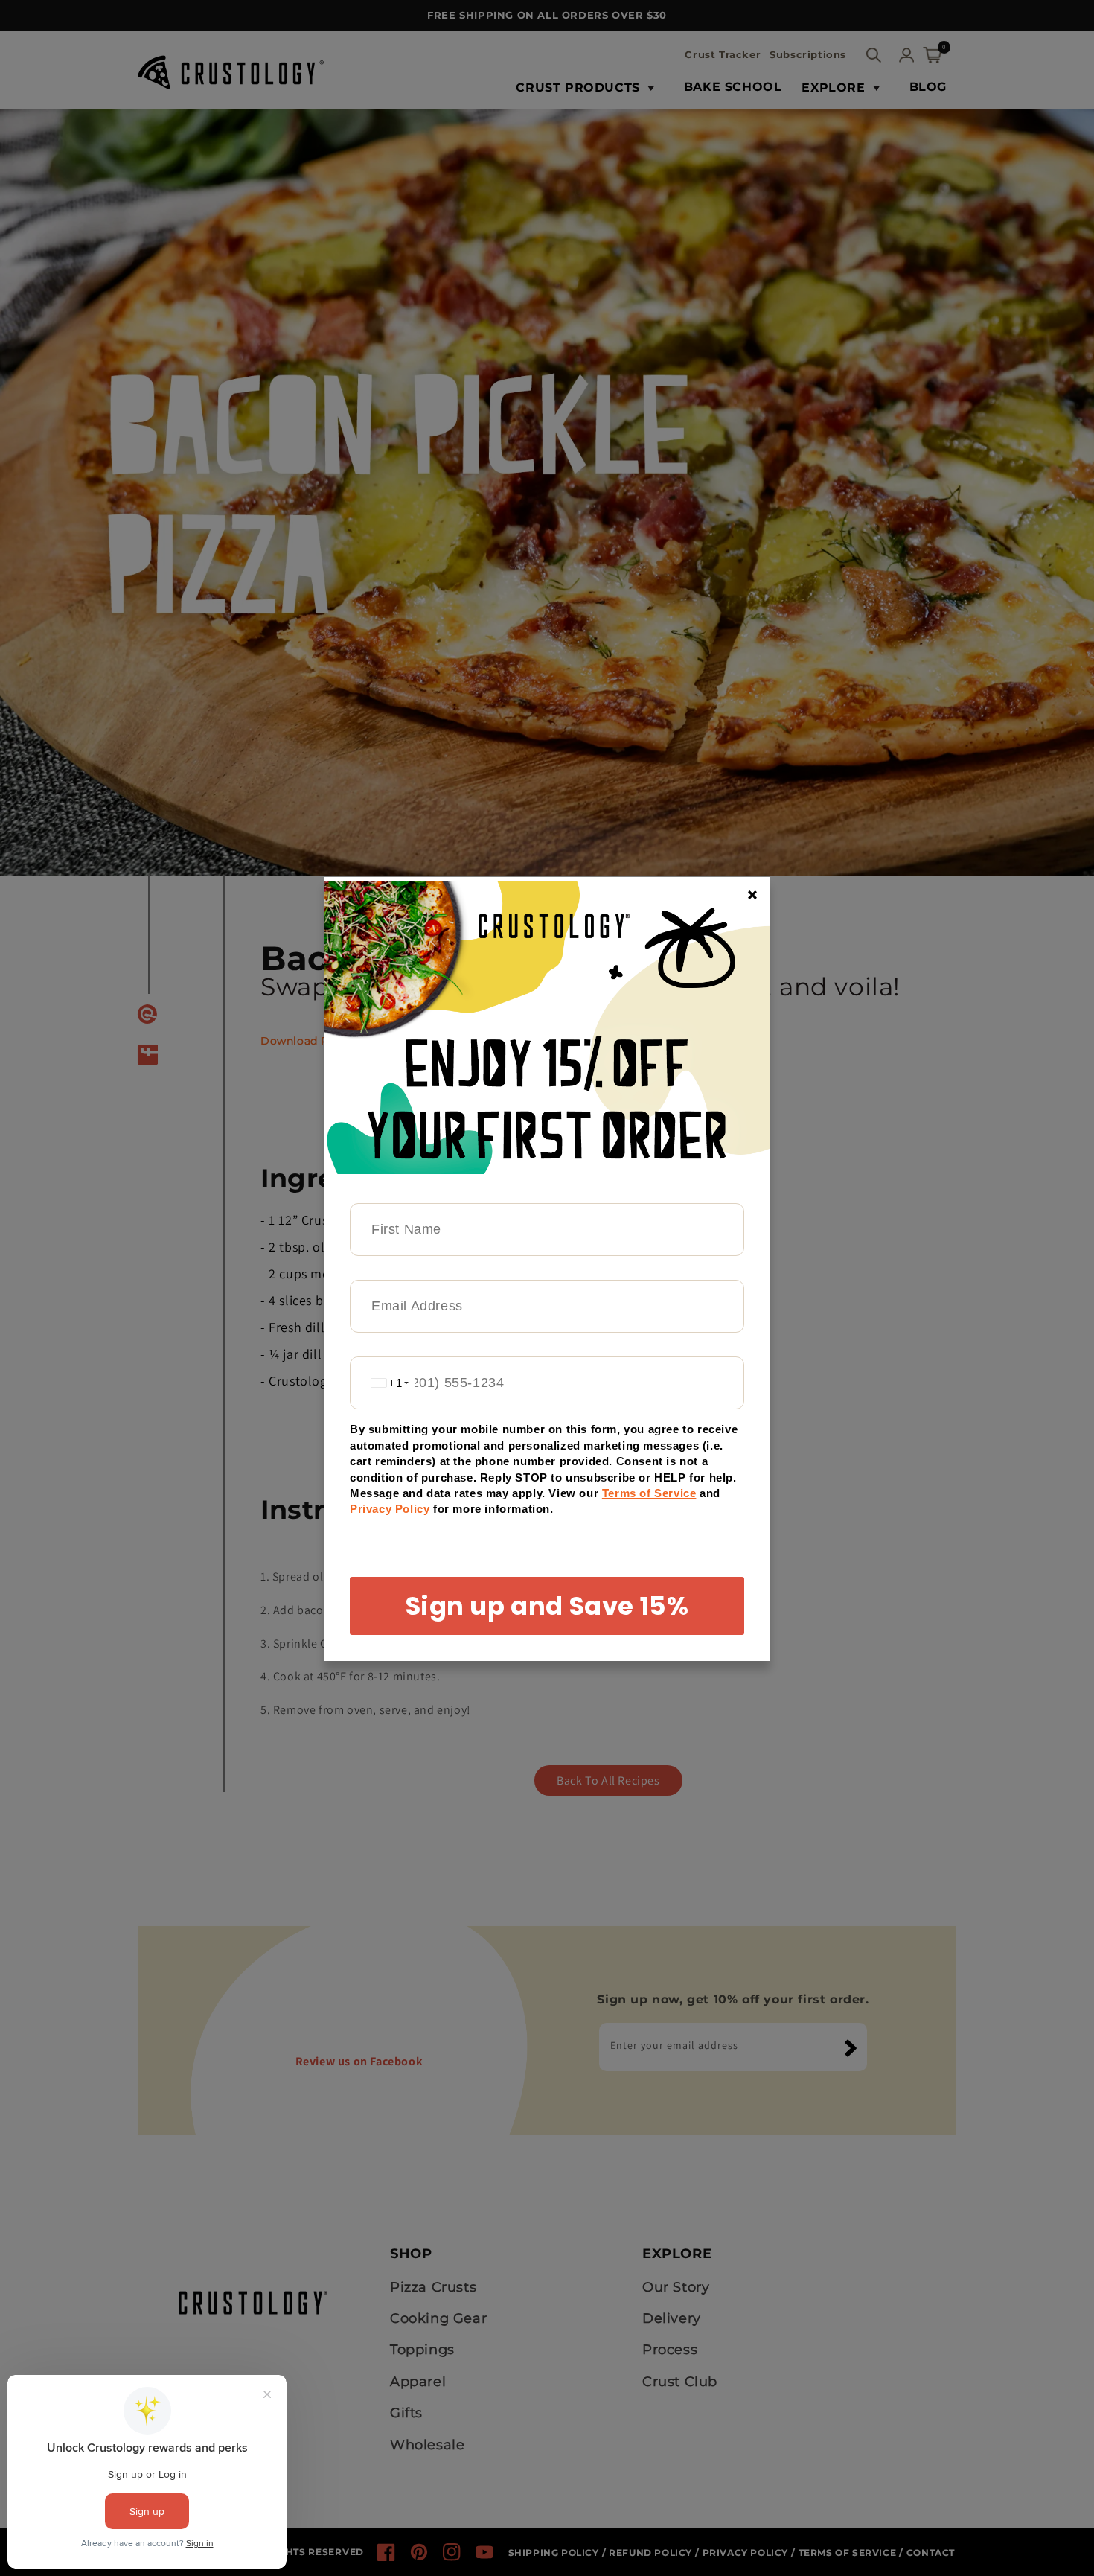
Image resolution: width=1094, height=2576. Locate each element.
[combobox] (383, 1383)
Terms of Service (649, 1493)
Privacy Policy (390, 1509)
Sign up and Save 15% (547, 1606)
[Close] (752, 895)
